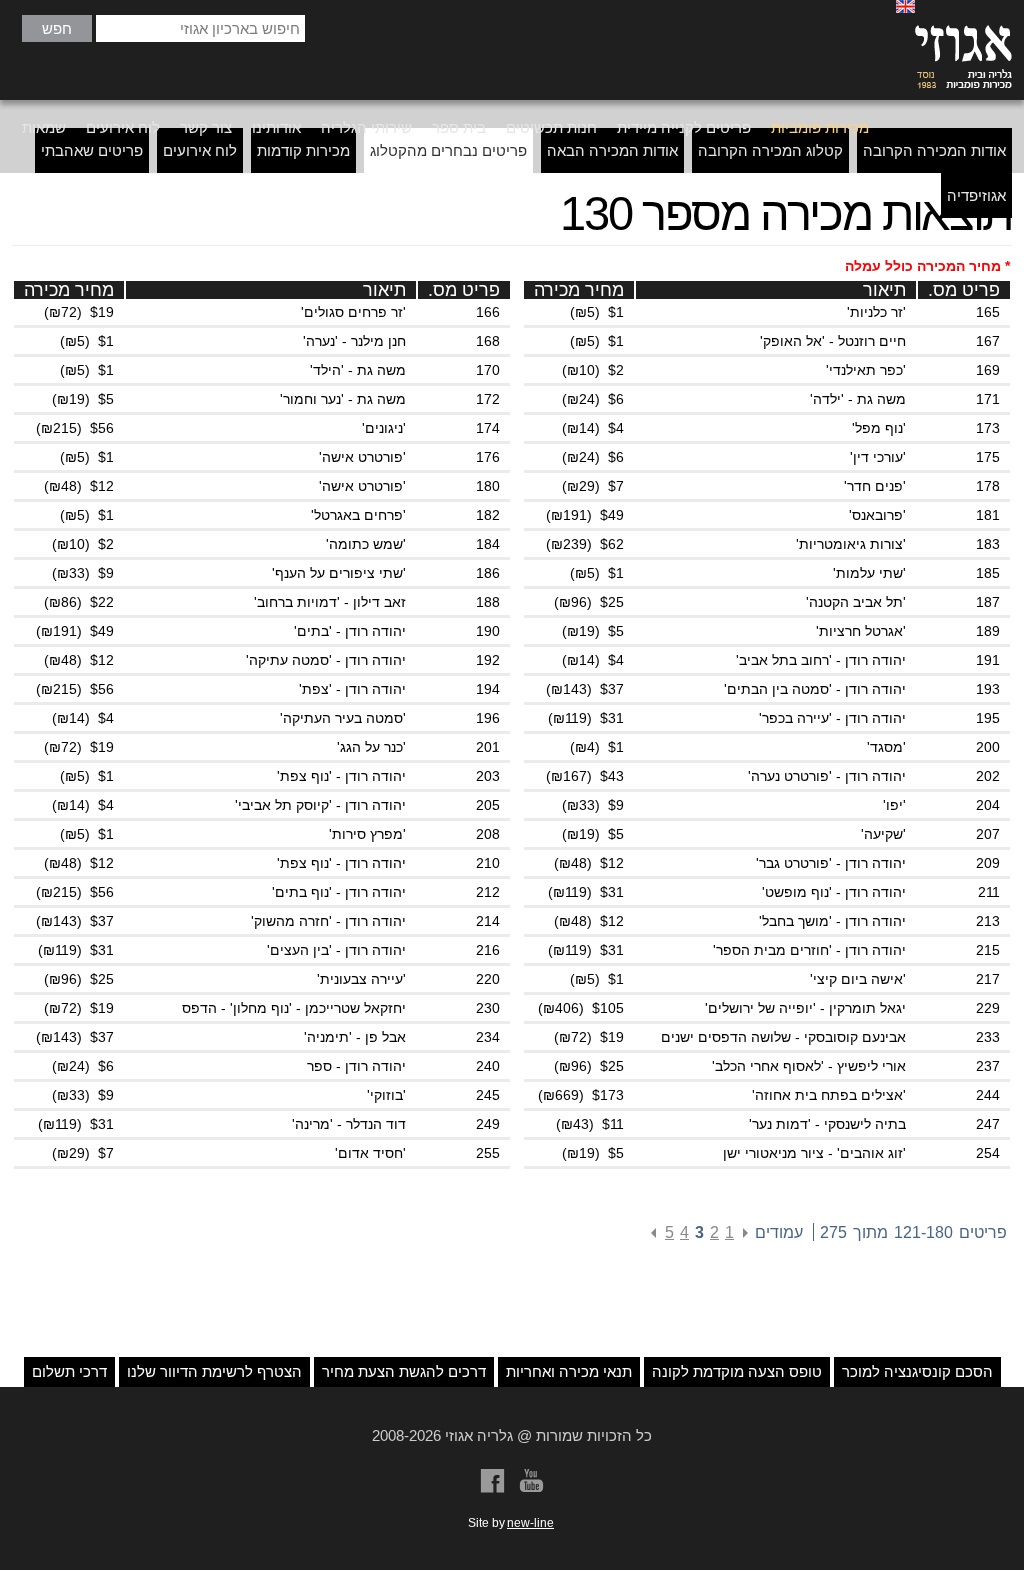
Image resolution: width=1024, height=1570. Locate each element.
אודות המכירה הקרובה (934, 150)
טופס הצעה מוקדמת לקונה (737, 1371)
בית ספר (459, 127)
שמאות (44, 127)
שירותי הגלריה (366, 127)
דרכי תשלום (69, 1371)
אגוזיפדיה (976, 195)
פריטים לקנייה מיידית (684, 127)
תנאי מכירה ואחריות (569, 1371)
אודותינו (276, 127)
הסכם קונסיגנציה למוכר (917, 1371)
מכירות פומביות (820, 127)
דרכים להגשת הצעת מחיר (404, 1371)
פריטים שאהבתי (92, 150)
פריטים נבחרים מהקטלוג (448, 150)
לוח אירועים (123, 127)
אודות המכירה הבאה (612, 150)
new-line (530, 1523)
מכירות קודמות (303, 150)
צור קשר (206, 127)
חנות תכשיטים (551, 127)
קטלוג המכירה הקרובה (770, 150)
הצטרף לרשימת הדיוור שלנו (214, 1371)
